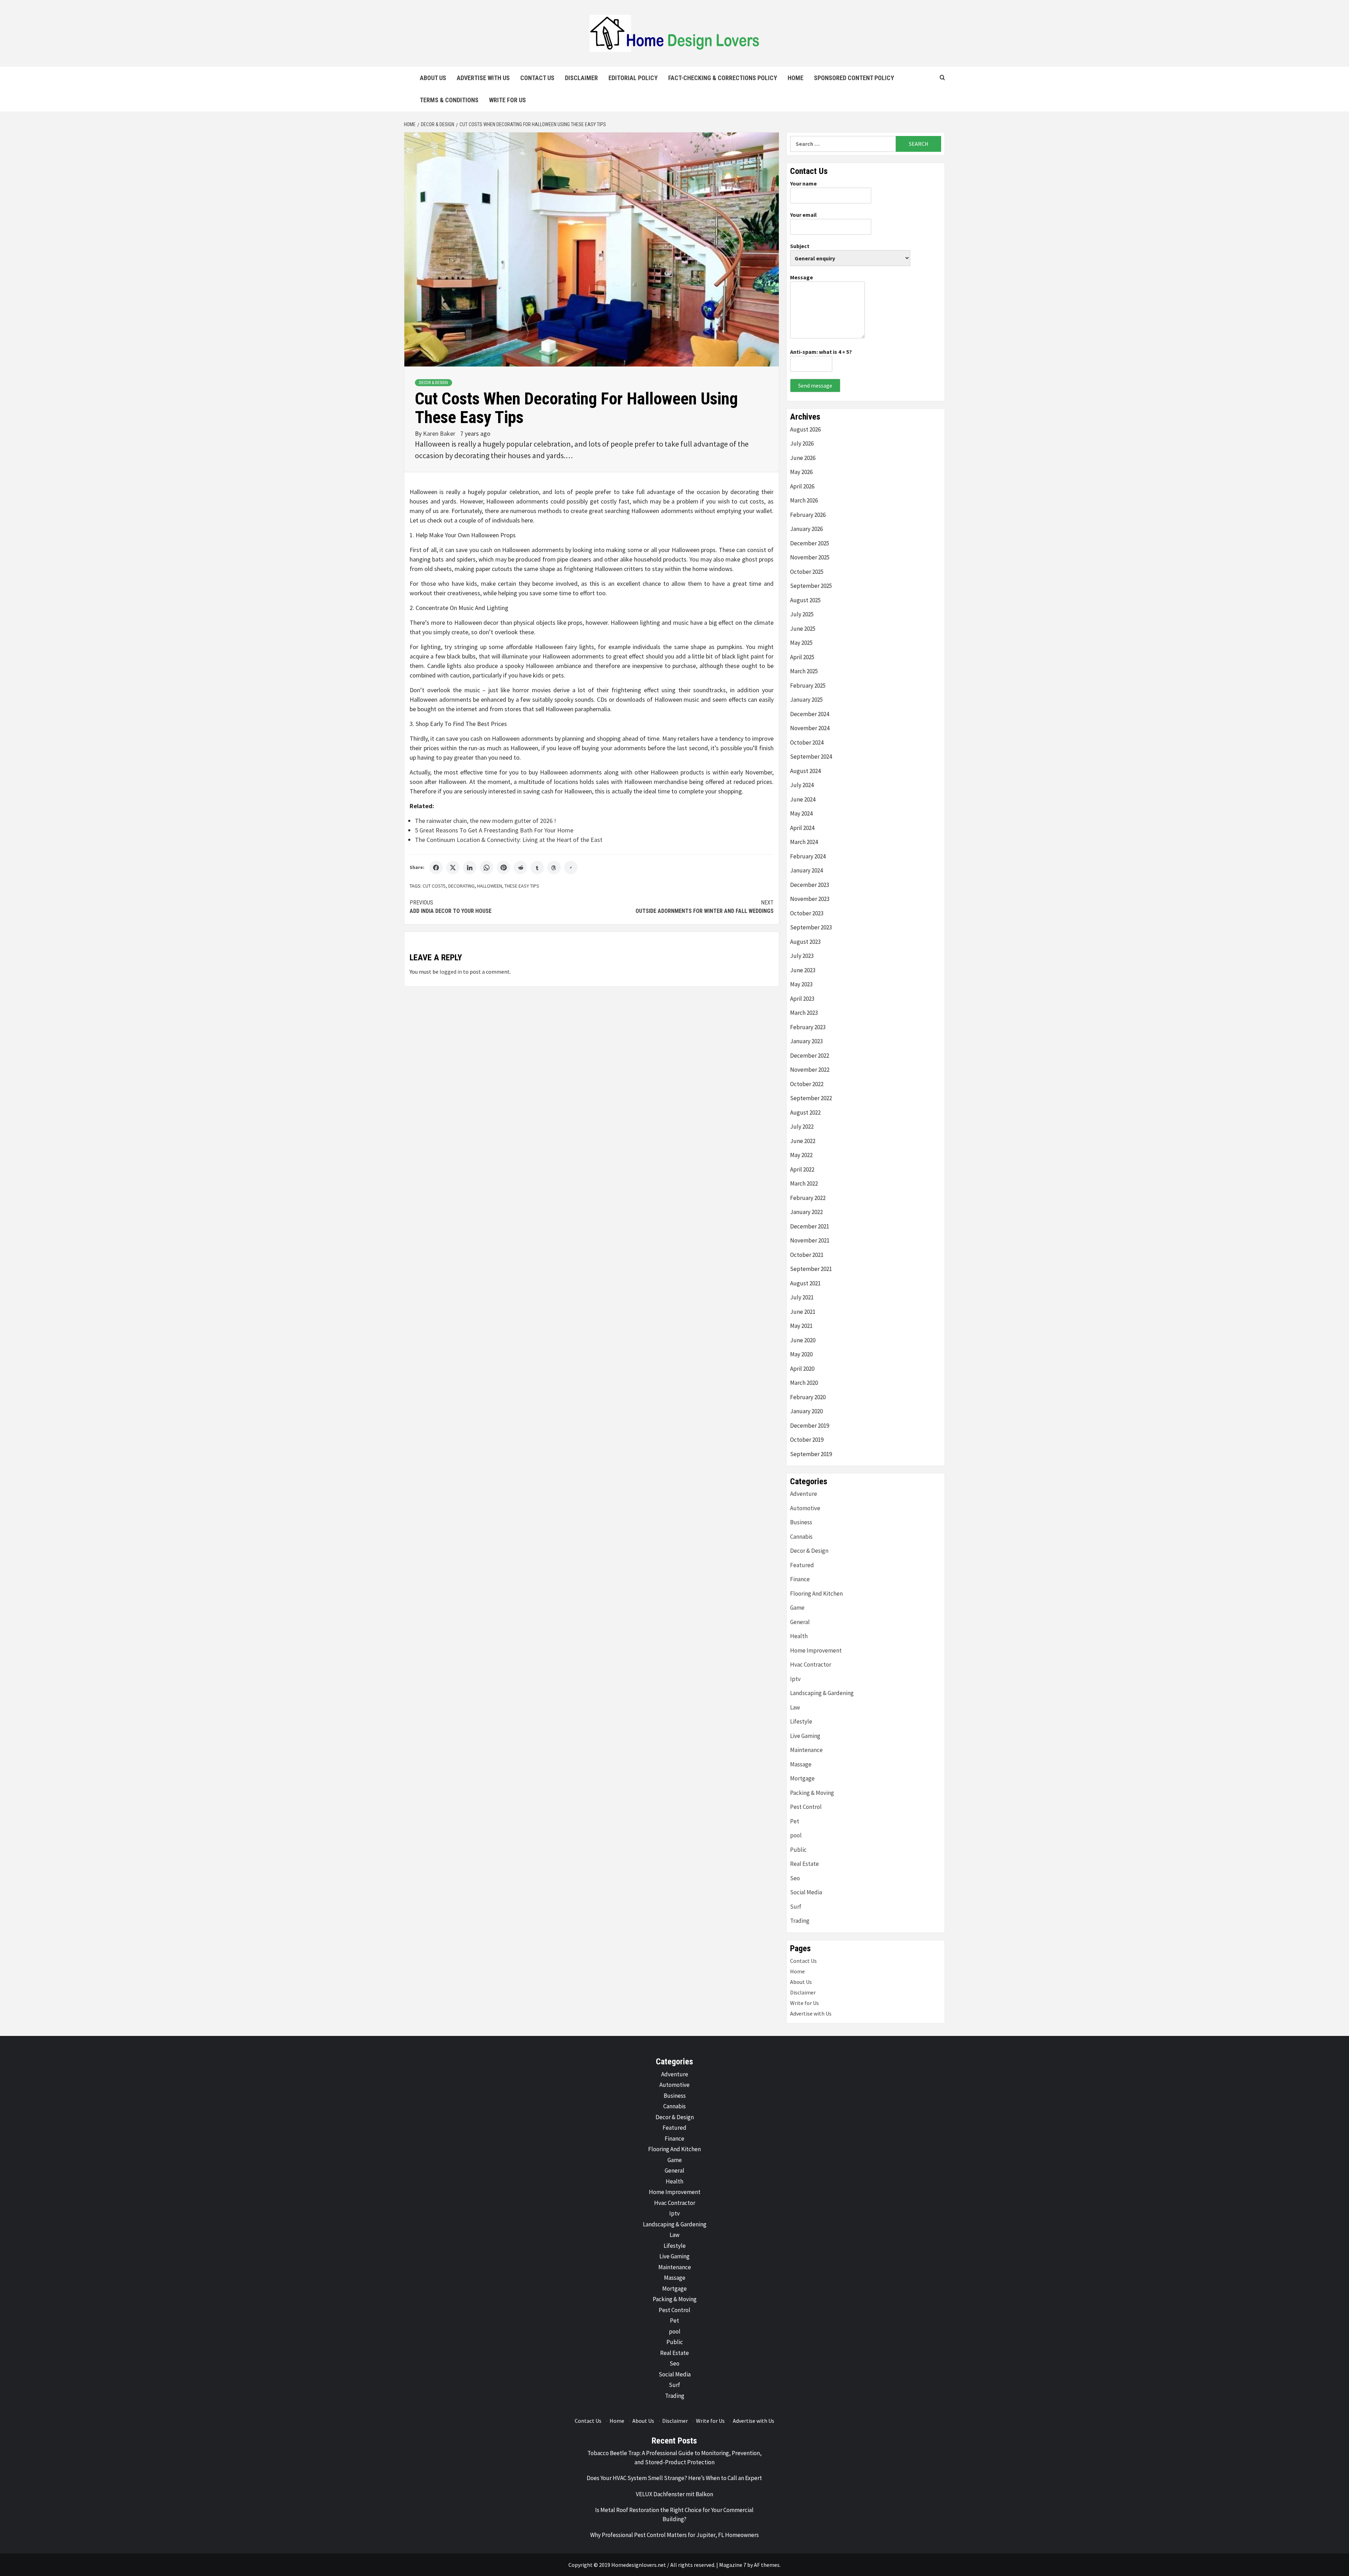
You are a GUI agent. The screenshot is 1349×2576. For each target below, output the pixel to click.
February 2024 (808, 856)
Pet (795, 1821)
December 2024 (810, 714)
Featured (802, 1565)
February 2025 (808, 686)
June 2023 (803, 970)
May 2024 (801, 813)
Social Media (806, 1892)
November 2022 (810, 1070)
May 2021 (801, 1326)
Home (796, 78)
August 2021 (805, 1283)
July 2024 (802, 785)
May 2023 (801, 984)
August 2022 (805, 1112)
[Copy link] (571, 868)
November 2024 (810, 728)
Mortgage (802, 1778)
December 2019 (810, 1426)
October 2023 (807, 913)
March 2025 (804, 671)
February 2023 (808, 1027)
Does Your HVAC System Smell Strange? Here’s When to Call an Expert (674, 2478)
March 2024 (804, 842)
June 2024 (803, 799)
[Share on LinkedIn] (470, 868)
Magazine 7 (733, 2565)
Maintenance (806, 1750)
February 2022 (808, 1198)
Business (801, 1522)
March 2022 (804, 1183)
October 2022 (807, 1084)
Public (798, 1850)
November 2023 (810, 899)
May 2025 (801, 643)
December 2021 (810, 1226)
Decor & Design (434, 383)
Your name (803, 183)
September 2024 (811, 757)
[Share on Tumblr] (537, 868)
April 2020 (802, 1369)
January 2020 (806, 1411)
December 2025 (810, 543)
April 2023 (802, 999)
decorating (461, 886)
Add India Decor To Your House (451, 907)
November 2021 (810, 1240)
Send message (815, 385)
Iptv (795, 1679)
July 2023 (802, 956)
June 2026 (803, 458)
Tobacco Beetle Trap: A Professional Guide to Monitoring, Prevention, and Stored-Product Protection (674, 2458)
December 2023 (810, 885)
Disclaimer (581, 78)
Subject (800, 246)
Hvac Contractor (811, 1665)
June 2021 (803, 1312)
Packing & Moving (812, 1793)
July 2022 (802, 1127)
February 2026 (808, 515)
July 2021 (802, 1297)
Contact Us (537, 78)
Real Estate (804, 1864)
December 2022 (810, 1056)
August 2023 (805, 942)
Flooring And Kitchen (816, 1594)
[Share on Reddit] (520, 868)
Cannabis (801, 1537)
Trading (800, 1921)
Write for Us (507, 100)
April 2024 (802, 828)
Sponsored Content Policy (854, 78)
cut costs (434, 886)
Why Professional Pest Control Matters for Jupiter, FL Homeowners (674, 2535)
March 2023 (804, 1013)
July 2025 (802, 614)
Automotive (805, 1508)
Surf (796, 1907)
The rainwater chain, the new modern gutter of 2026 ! (485, 821)
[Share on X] (453, 868)
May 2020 (801, 1354)
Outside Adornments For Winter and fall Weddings (705, 907)
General (800, 1622)
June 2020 (803, 1340)
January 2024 (806, 870)
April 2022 (802, 1169)
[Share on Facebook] (436, 868)
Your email (803, 215)
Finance (800, 1579)
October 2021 (807, 1255)
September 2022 (811, 1098)
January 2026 (806, 529)
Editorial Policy (633, 78)
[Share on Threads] (554, 868)
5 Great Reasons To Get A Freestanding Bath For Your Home (494, 830)
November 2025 (810, 557)
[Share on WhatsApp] (487, 868)
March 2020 (804, 1383)
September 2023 (811, 927)
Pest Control (806, 1807)
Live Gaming (805, 1736)
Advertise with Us (483, 78)
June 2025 (803, 629)
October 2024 (807, 742)
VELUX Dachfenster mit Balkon (674, 2494)
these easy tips (522, 886)
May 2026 (801, 472)
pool (796, 1835)
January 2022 (806, 1212)
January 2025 (806, 700)
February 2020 (808, 1397)
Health (799, 1636)
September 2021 (811, 1269)
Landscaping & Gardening (822, 1693)
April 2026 (802, 486)
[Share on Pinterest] (503, 868)
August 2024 (805, 771)
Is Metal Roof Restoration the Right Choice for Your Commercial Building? (674, 2515)
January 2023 (806, 1041)
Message (801, 277)
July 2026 (802, 443)
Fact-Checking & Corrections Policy (723, 78)
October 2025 (807, 572)
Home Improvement (816, 1650)
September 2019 (811, 1454)
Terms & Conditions (449, 100)
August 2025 (805, 600)
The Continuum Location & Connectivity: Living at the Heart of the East (509, 840)
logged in (451, 972)
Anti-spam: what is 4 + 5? (821, 352)
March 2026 (804, 500)
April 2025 (802, 657)
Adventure (804, 1494)
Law (795, 1707)
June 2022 (803, 1141)
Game (797, 1608)
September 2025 (811, 586)
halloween (490, 886)
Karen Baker (440, 433)
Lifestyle (801, 1721)
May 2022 (801, 1155)
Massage (801, 1764)
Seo (795, 1878)
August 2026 (805, 429)
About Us (433, 78)
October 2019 (807, 1440)
